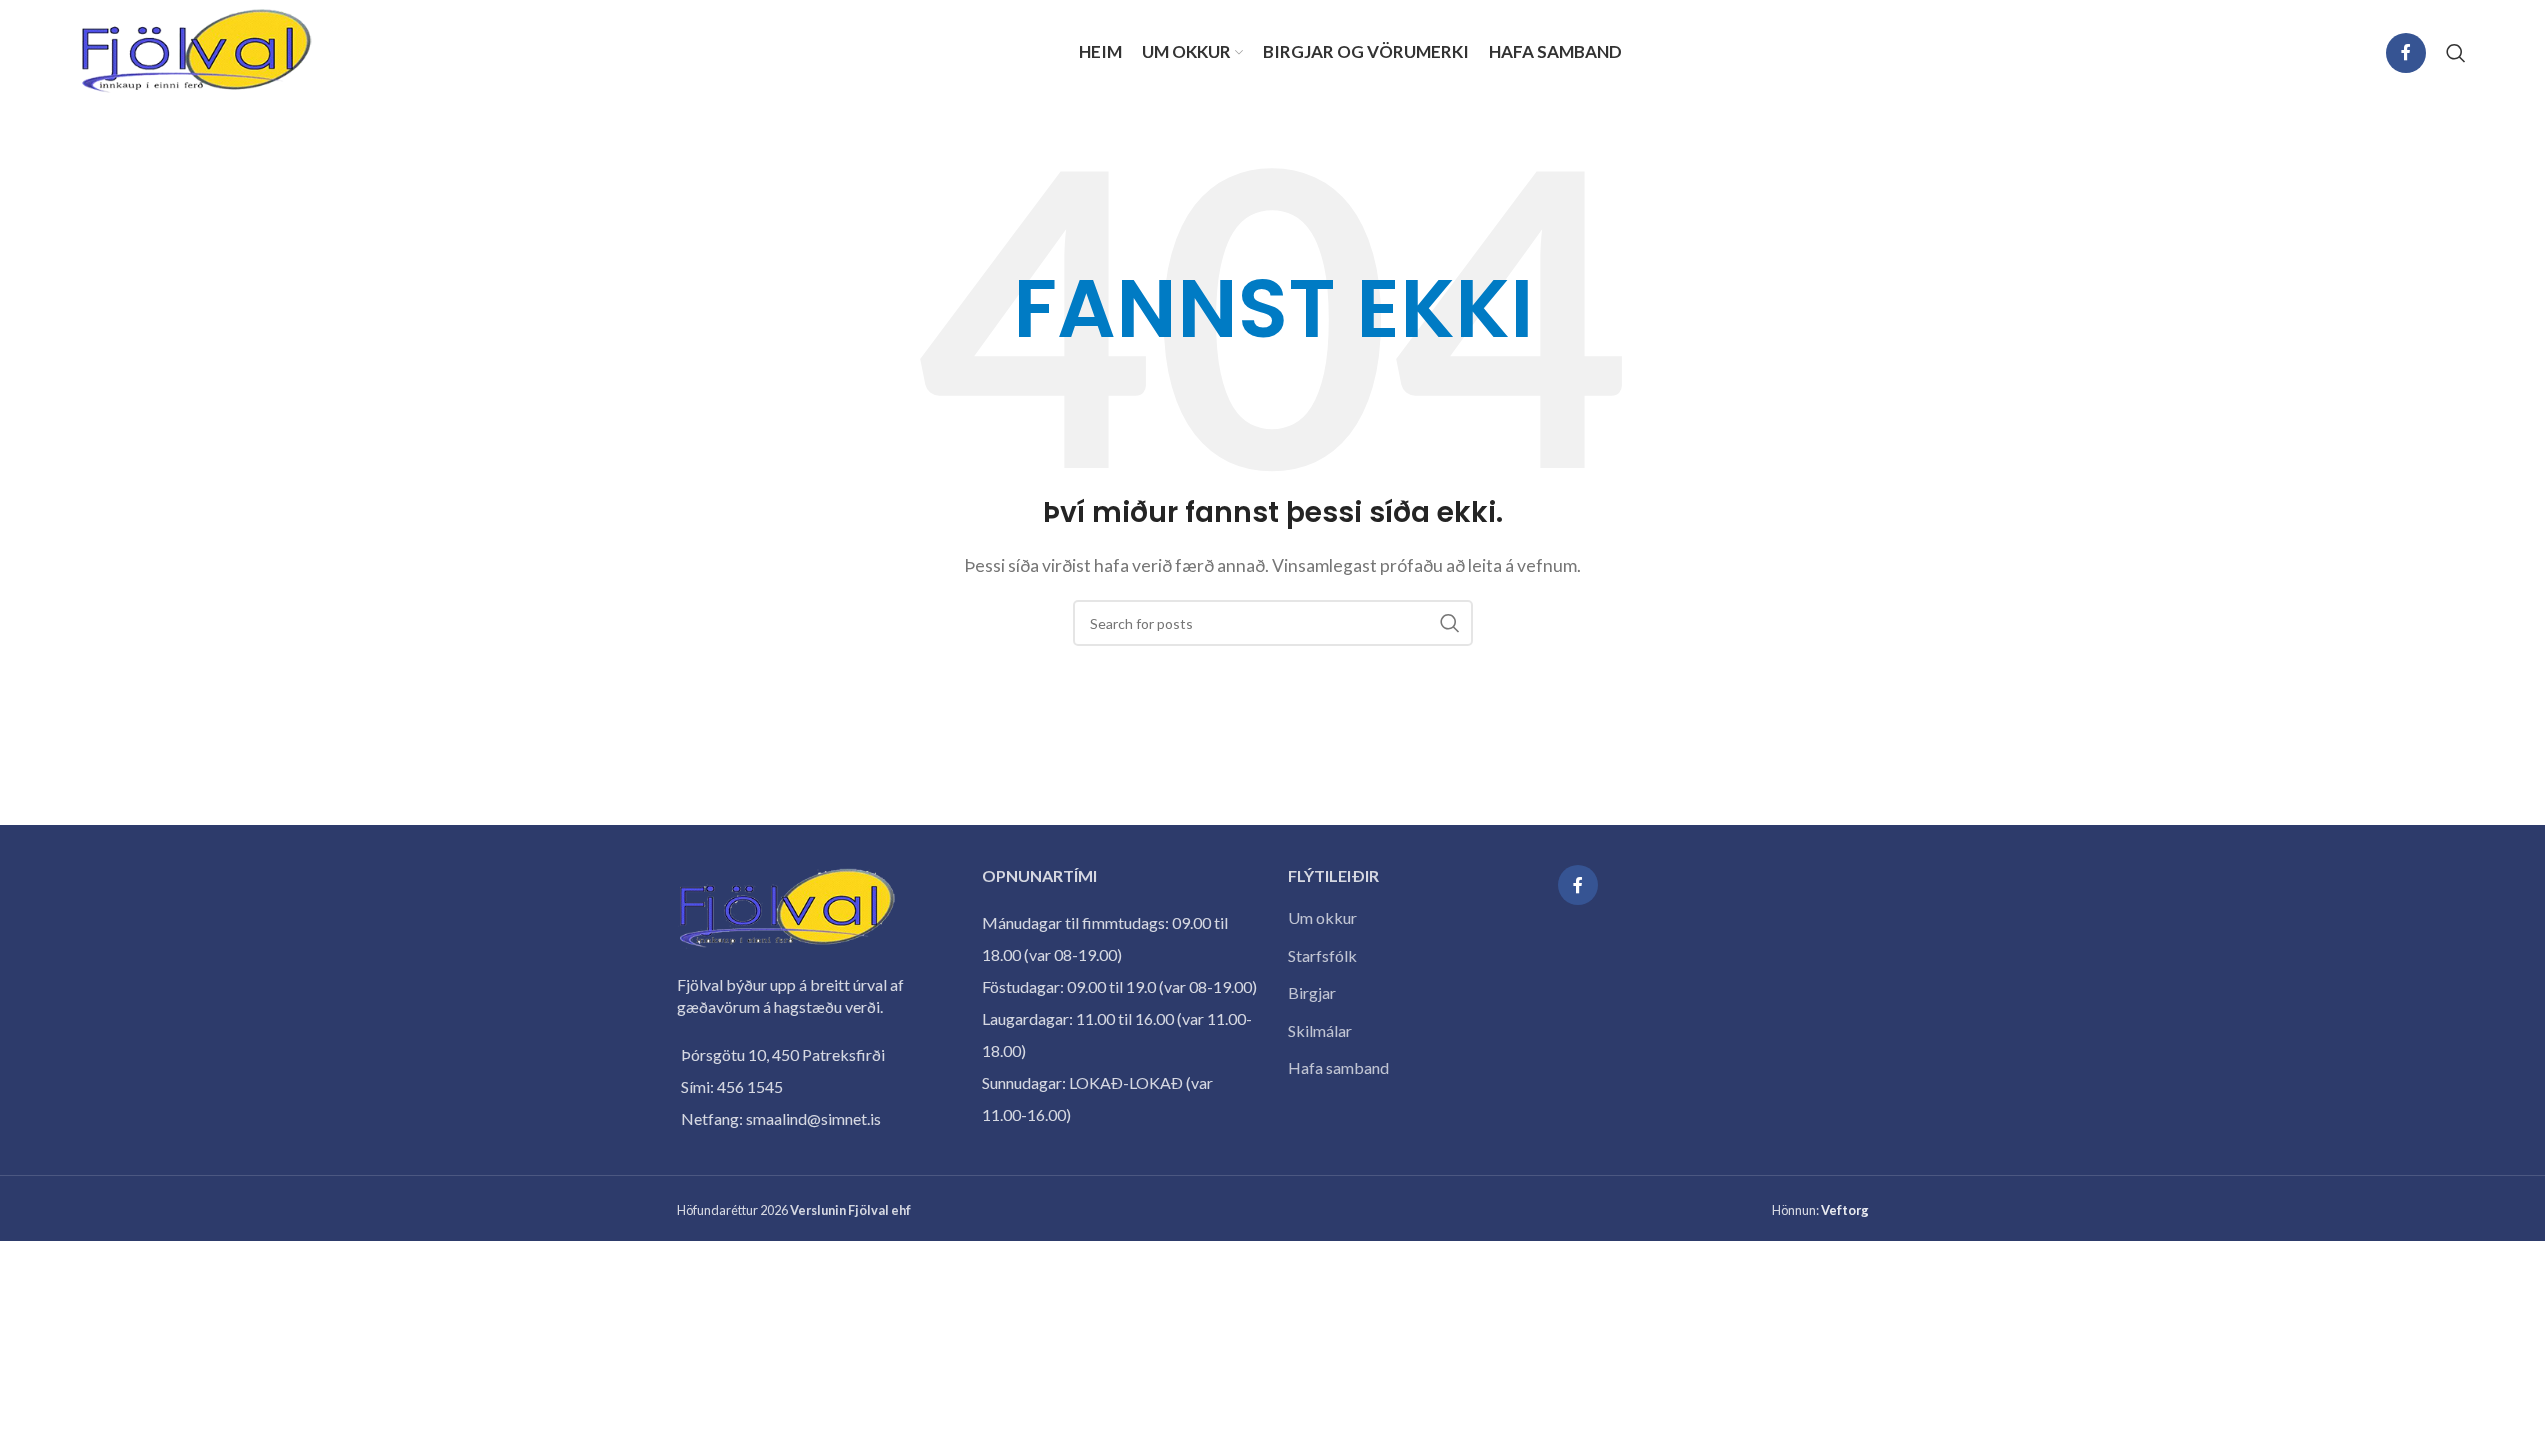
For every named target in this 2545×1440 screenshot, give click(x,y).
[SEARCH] (1450, 623)
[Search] (2456, 53)
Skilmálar (1320, 1030)
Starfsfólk (1322, 955)
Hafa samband (1338, 1067)
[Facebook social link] (2406, 53)
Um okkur (1322, 917)
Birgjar (1312, 992)
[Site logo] (197, 50)
